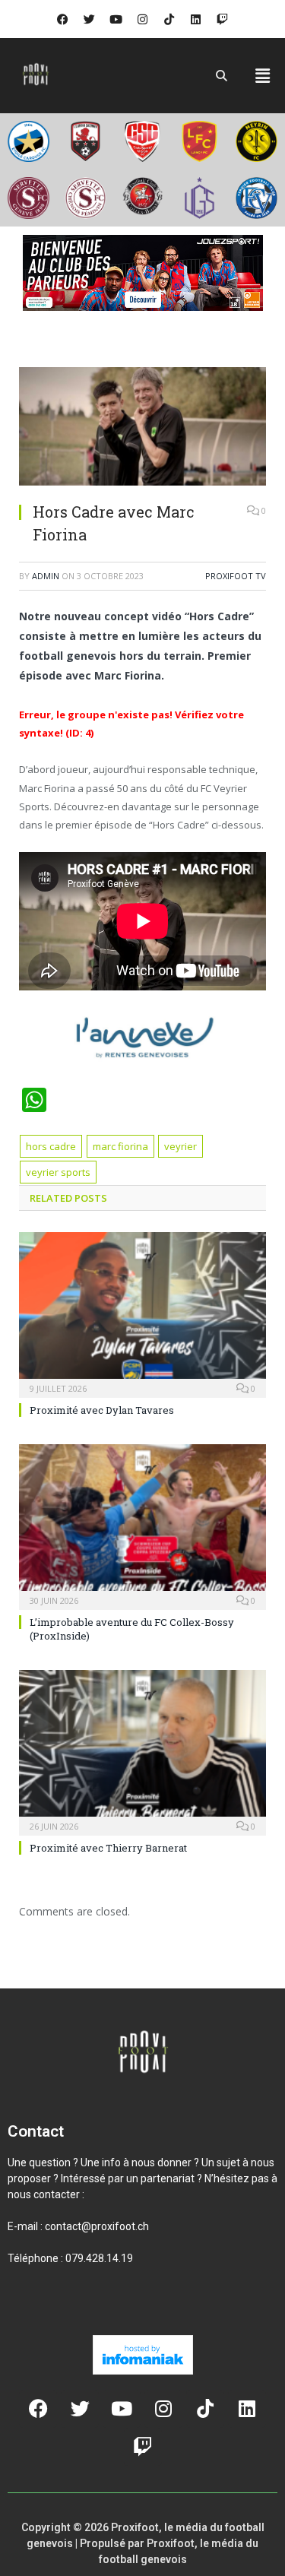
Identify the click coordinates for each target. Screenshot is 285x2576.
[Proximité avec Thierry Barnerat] (142, 1751)
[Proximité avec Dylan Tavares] (142, 1313)
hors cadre (51, 1146)
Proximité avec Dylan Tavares (102, 1410)
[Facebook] (63, 19)
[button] (263, 75)
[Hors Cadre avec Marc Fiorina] (142, 428)
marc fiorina (120, 1146)
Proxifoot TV (236, 576)
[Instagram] (143, 19)
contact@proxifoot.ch (97, 2226)
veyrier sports (58, 1172)
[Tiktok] (169, 19)
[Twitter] (90, 19)
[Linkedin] (196, 19)
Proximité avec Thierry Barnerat (108, 1848)
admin (46, 576)
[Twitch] (223, 19)
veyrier (180, 1146)
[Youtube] (116, 19)
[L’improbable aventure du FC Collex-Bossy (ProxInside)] (142, 1525)
